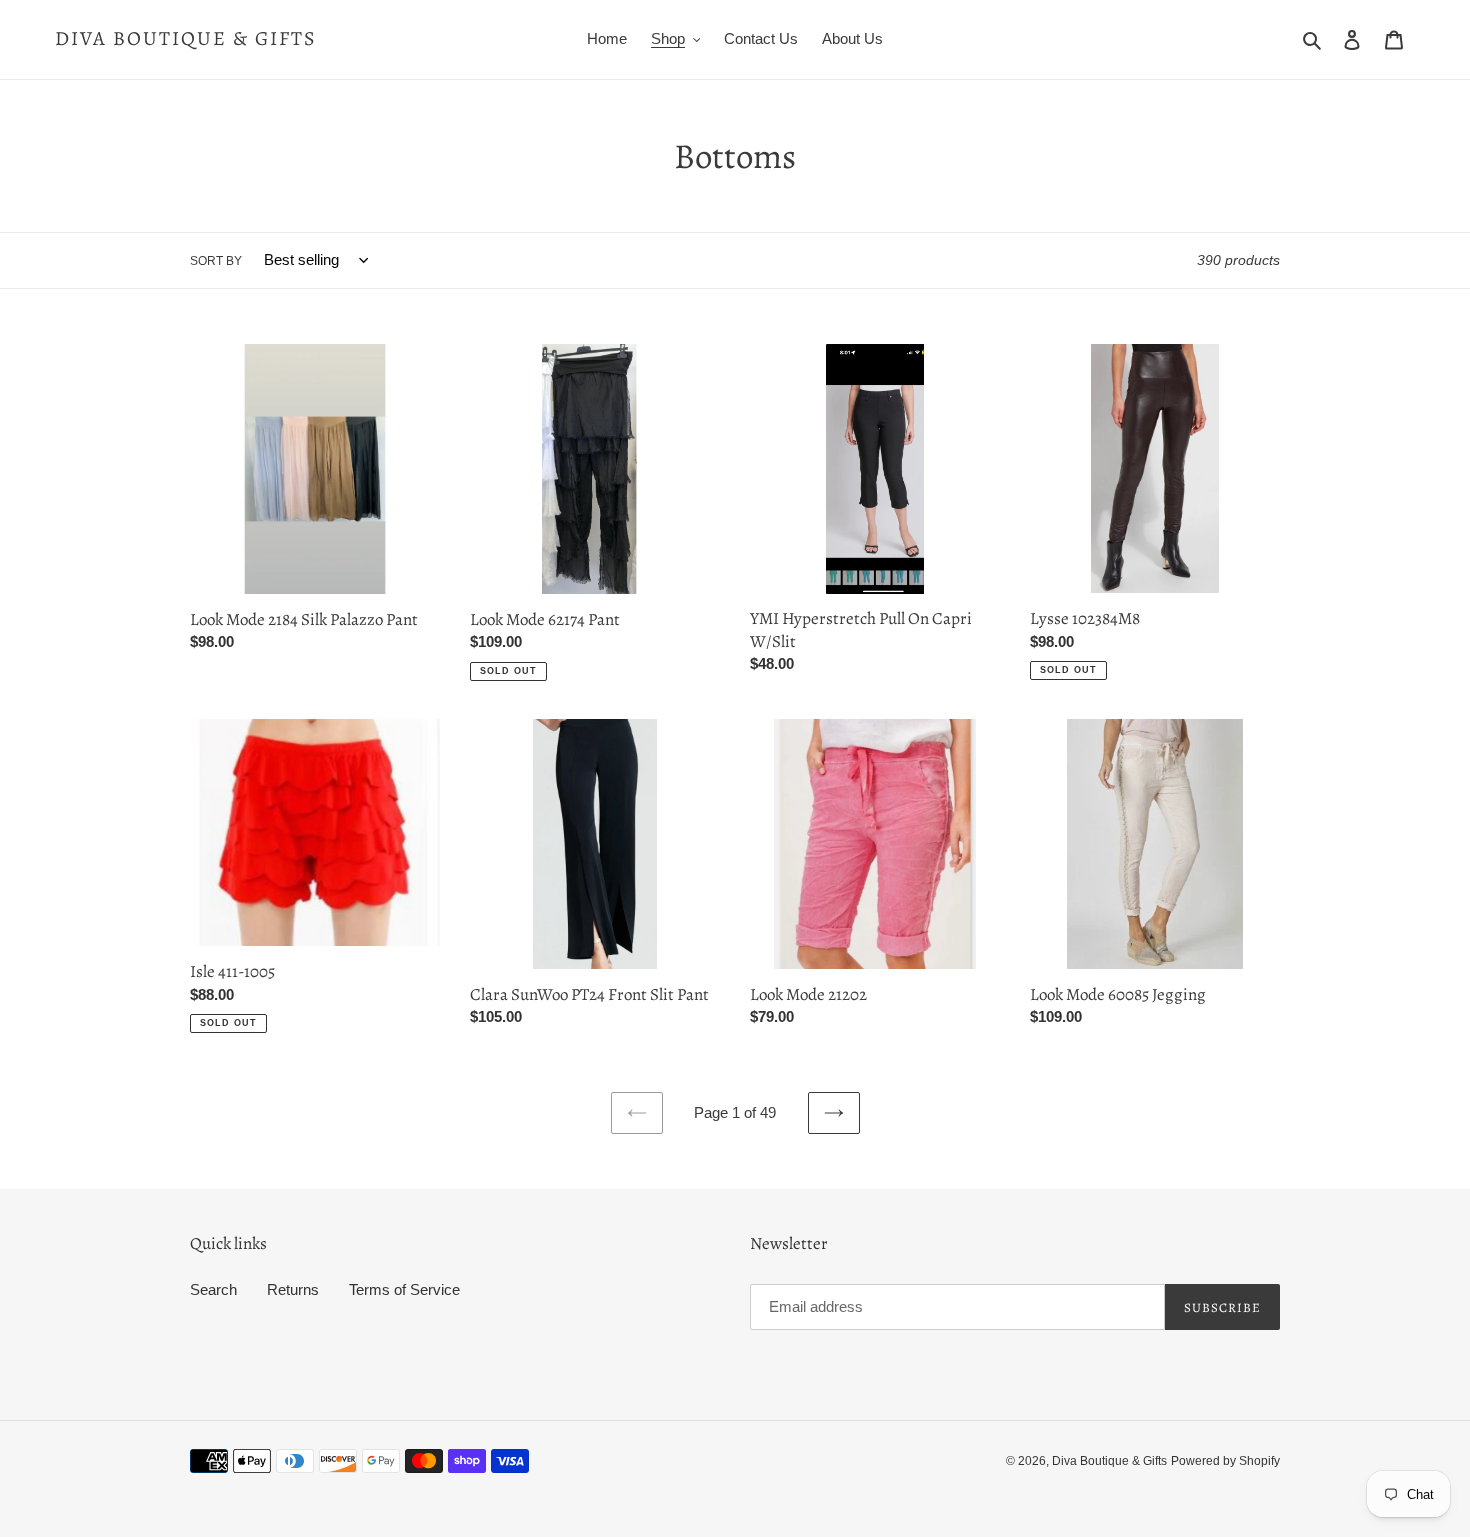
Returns (293, 1289)
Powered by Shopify (1225, 1461)
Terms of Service (404, 1289)
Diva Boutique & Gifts (186, 39)
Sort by (216, 261)
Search (213, 1289)
